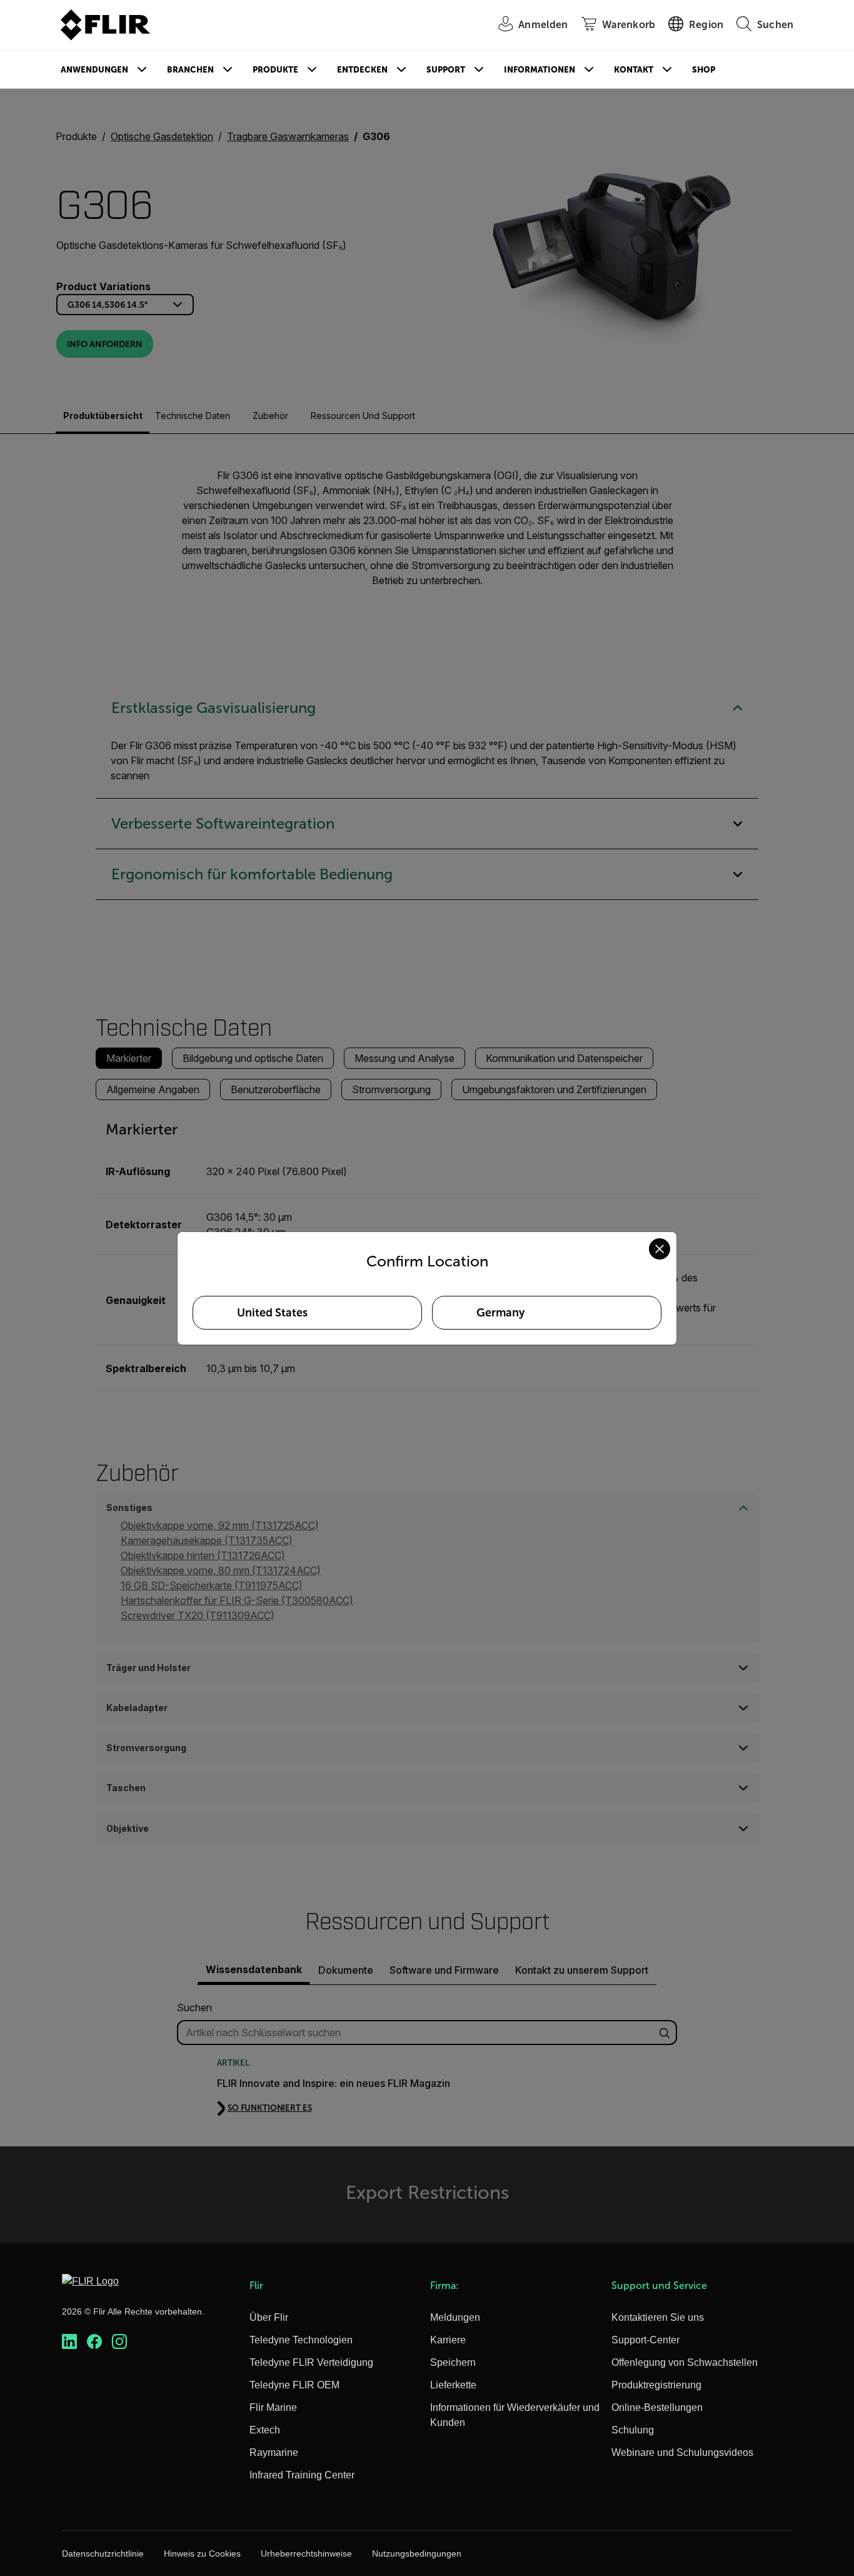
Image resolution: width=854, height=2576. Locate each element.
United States (272, 1313)
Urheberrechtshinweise (306, 2553)
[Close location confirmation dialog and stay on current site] (660, 1249)
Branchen (190, 70)
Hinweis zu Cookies (202, 2553)
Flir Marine (273, 2407)
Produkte (275, 70)
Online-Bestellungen (657, 2407)
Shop (704, 70)
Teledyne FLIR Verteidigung (311, 2362)
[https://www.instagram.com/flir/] (119, 2342)
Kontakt (634, 70)
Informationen (540, 70)
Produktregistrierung (656, 2385)
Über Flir (269, 2317)
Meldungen (455, 2317)
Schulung (633, 2430)
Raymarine (274, 2452)
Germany (500, 1313)
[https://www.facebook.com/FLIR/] (94, 2342)
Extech (265, 2430)
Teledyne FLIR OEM (294, 2385)
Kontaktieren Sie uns (658, 2317)
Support (446, 70)
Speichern (453, 2362)
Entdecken (362, 70)
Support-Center (646, 2340)
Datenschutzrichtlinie (103, 2553)
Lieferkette (453, 2385)
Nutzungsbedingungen (417, 2553)
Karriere (448, 2340)
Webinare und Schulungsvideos (682, 2452)
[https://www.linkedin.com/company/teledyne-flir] (69, 2342)
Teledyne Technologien (301, 2340)
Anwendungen (94, 70)
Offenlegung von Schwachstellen (685, 2362)
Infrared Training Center (302, 2475)
